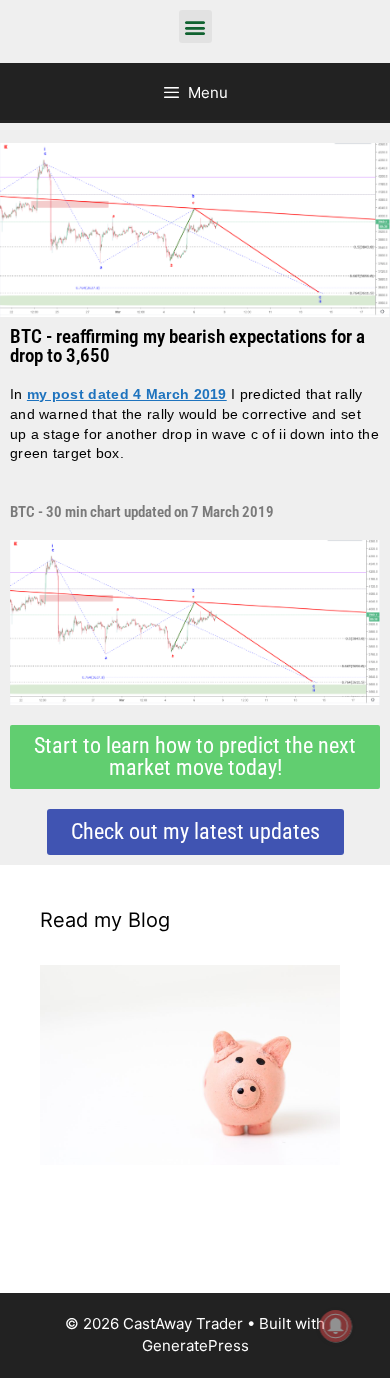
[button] (195, 26)
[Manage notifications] (336, 1326)
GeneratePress (195, 1345)
